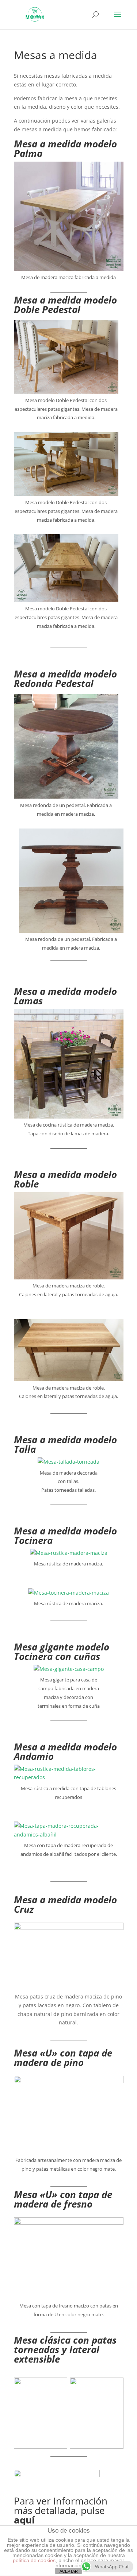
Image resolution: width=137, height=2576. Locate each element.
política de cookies (34, 2560)
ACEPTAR (69, 2571)
